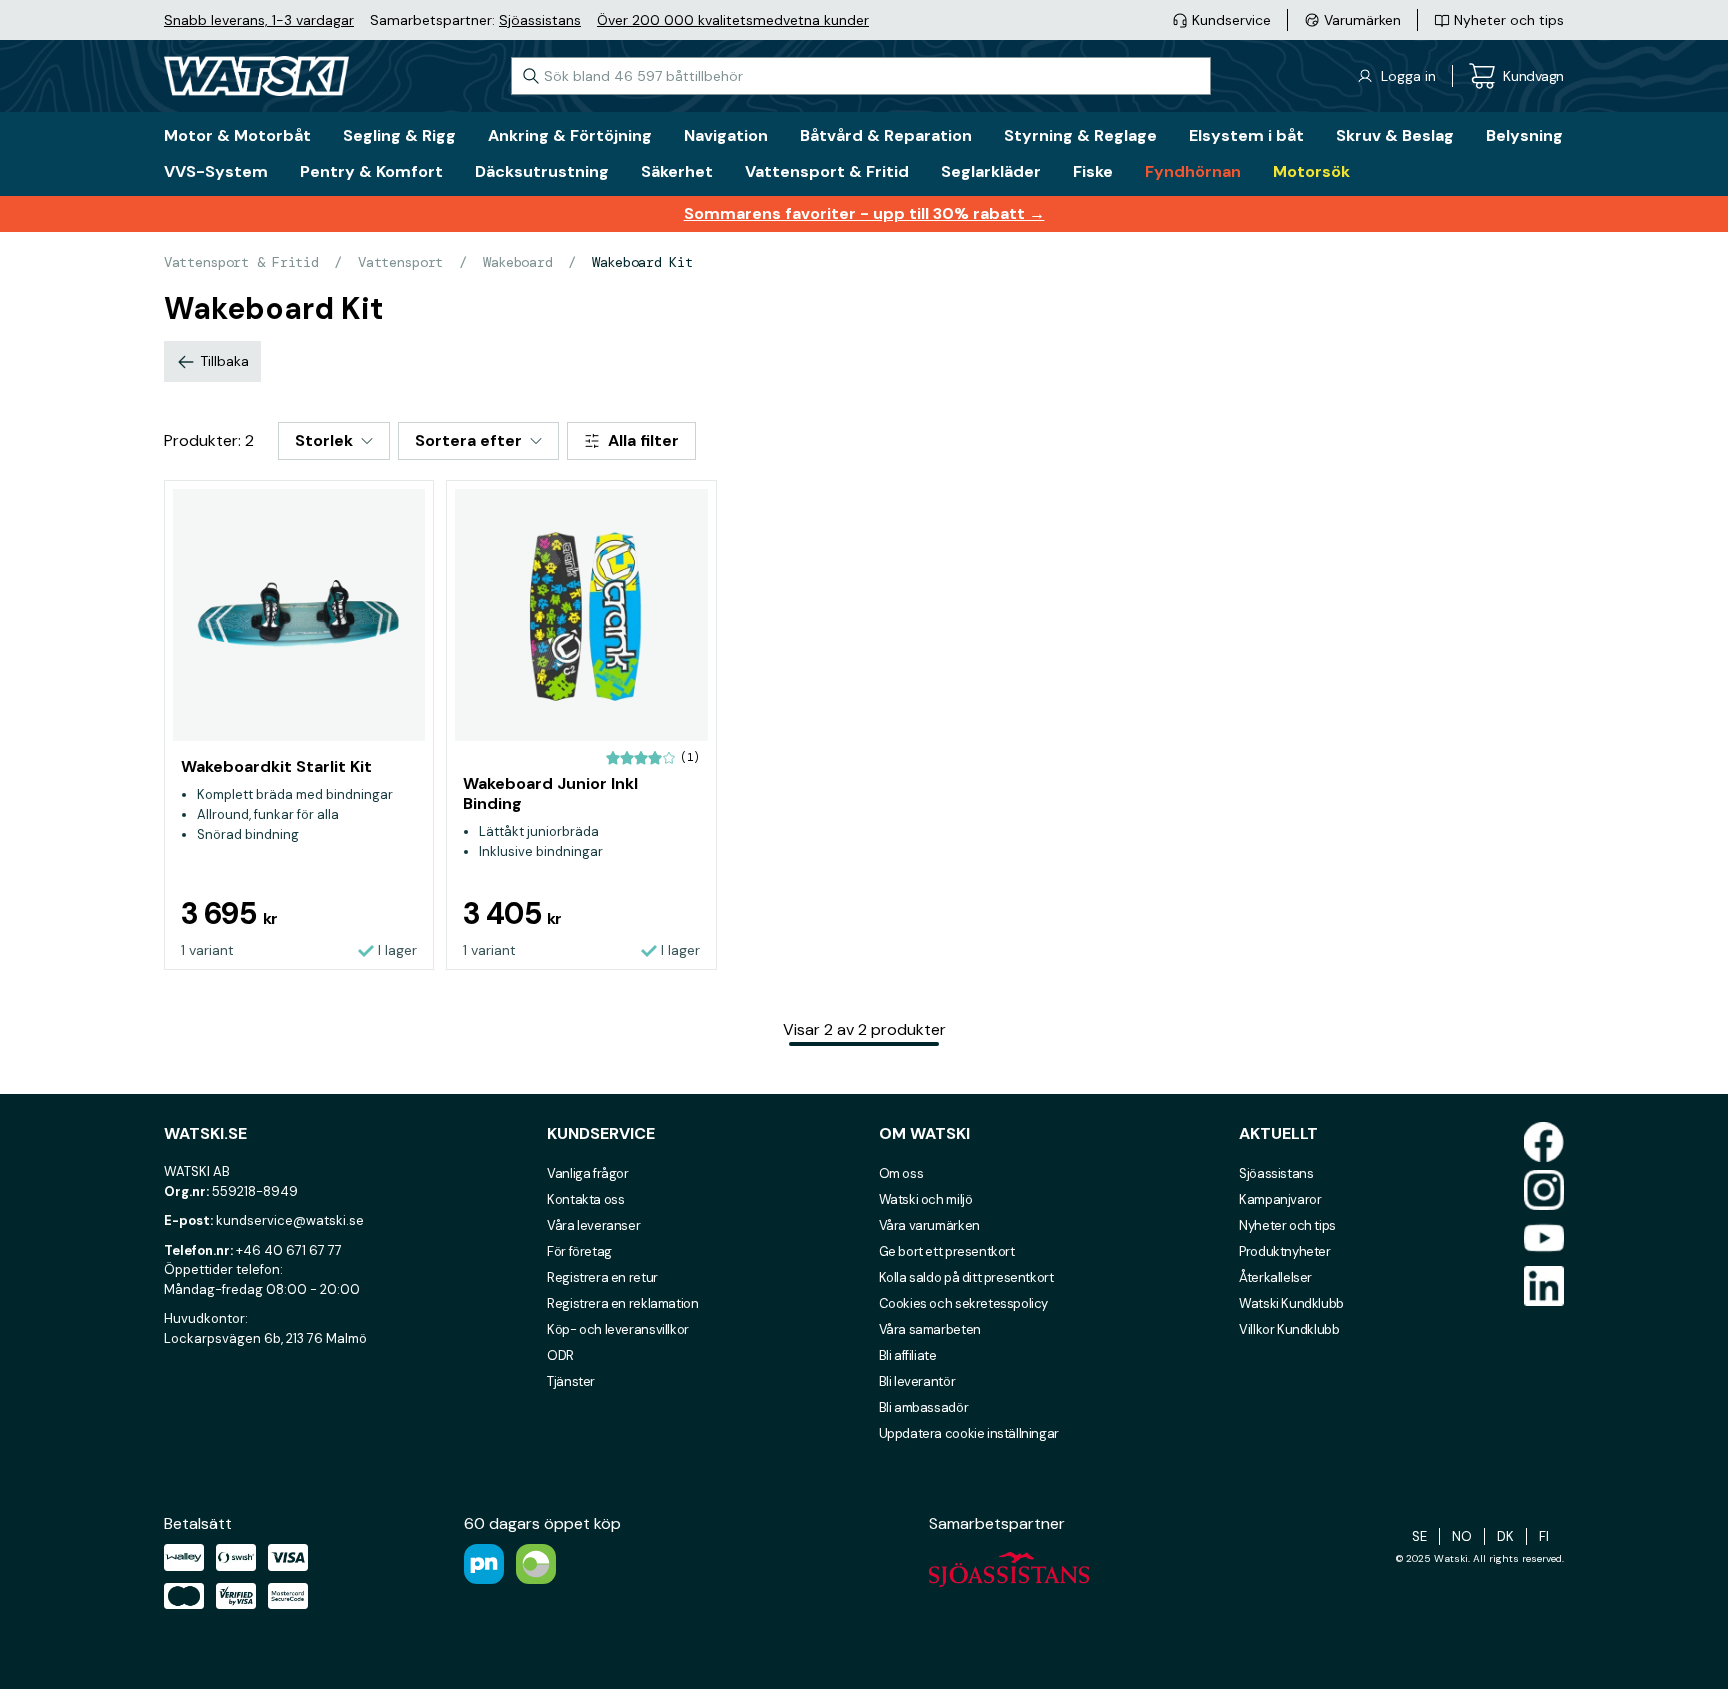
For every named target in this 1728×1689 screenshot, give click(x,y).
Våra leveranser (593, 1225)
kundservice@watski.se (290, 1220)
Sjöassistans (540, 20)
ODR (560, 1355)
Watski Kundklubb (1291, 1303)
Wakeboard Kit (642, 262)
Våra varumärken (929, 1225)
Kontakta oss (585, 1199)
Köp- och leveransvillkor (618, 1329)
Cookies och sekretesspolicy (963, 1303)
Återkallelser (1275, 1277)
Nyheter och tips (1287, 1225)
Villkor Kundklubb (1289, 1329)
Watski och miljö (926, 1199)
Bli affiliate (908, 1355)
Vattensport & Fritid (241, 262)
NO (1462, 1536)
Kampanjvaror (1280, 1199)
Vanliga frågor (588, 1173)
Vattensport (400, 262)
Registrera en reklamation (622, 1303)
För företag (579, 1251)
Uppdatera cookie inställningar (969, 1433)
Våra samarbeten (930, 1329)
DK (1505, 1536)
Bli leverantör (917, 1381)
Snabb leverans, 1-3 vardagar (259, 20)
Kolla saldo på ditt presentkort (966, 1277)
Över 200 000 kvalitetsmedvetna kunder (733, 20)
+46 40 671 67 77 (289, 1250)
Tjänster (571, 1381)
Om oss (901, 1173)
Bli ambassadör (924, 1407)
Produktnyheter (1285, 1251)
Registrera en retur (602, 1277)
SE (1419, 1536)
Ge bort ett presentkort (947, 1251)
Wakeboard (517, 262)
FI (1544, 1536)
